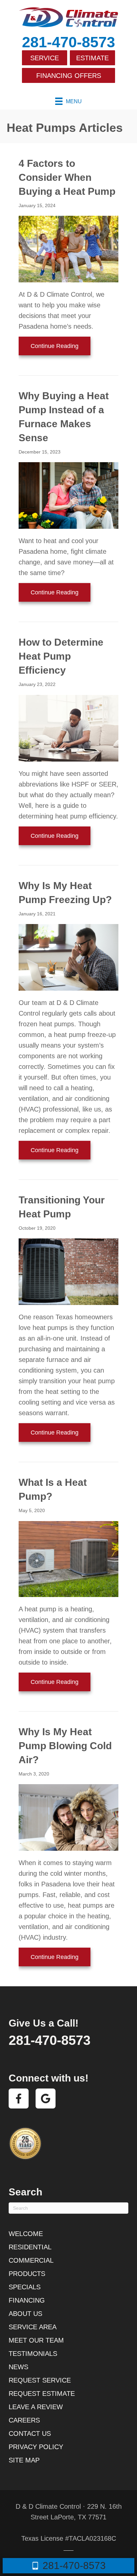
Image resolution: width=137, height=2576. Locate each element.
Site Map (24, 2460)
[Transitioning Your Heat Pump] (68, 1271)
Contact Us (30, 2433)
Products (27, 2274)
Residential (30, 2247)
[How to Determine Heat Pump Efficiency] (68, 728)
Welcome (26, 2234)
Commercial (31, 2260)
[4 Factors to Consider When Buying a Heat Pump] (68, 248)
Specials (25, 2287)
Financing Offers (69, 76)
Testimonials (33, 2354)
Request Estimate (42, 2394)
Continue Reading (61, 346)
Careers (24, 2420)
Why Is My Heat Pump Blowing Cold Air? (65, 1746)
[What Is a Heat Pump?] (68, 1558)
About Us (25, 2314)
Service (45, 58)
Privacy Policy (36, 2447)
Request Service (40, 2380)
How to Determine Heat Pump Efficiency (61, 656)
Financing (27, 2300)
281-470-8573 (68, 42)
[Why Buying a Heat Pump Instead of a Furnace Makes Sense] (68, 495)
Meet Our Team (36, 2340)
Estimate (92, 58)
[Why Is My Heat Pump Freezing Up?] (68, 957)
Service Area (33, 2327)
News (18, 2367)
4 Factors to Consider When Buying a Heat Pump (67, 177)
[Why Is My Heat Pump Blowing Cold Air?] (68, 1817)
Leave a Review (36, 2407)
